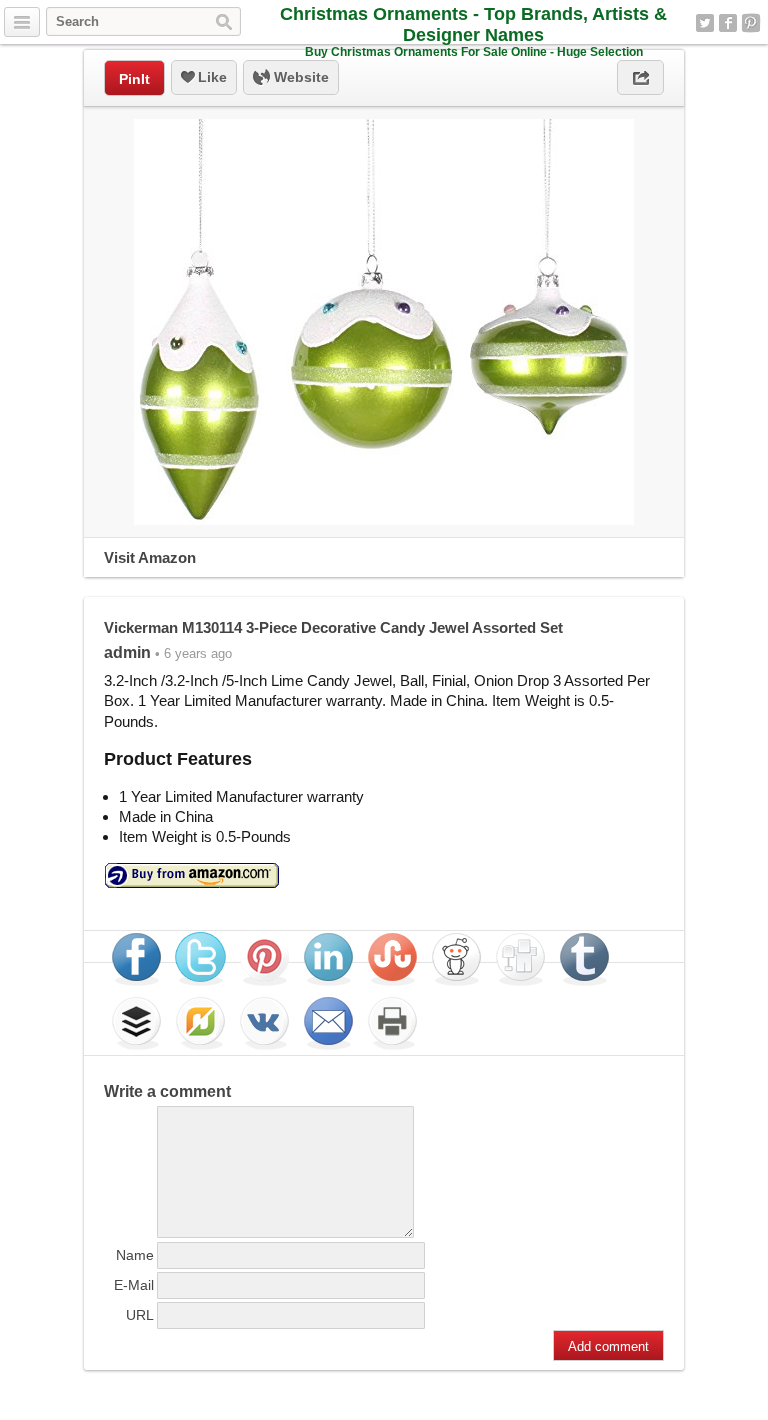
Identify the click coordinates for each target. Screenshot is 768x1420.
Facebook (728, 23)
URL (140, 1315)
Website (299, 77)
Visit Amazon (150, 557)
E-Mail (134, 1285)
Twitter (705, 23)
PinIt (134, 79)
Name (135, 1255)
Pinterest (751, 23)
